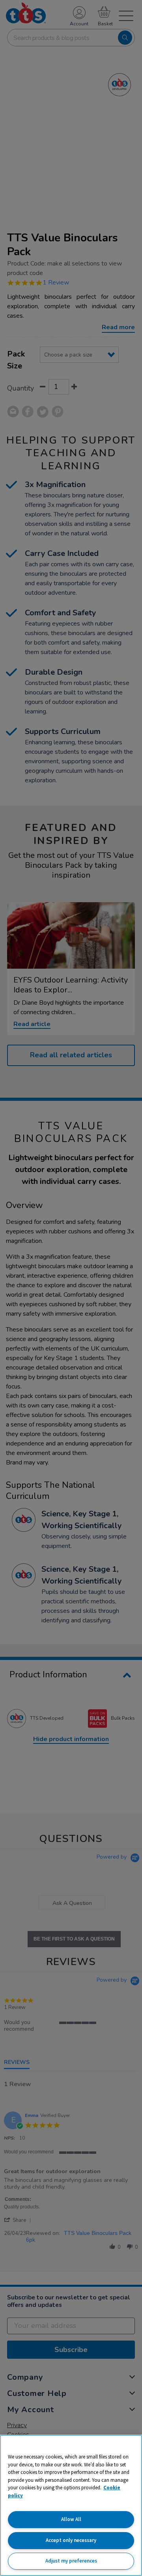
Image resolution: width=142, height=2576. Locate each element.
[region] (71, 2505)
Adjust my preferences (71, 2561)
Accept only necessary (71, 2540)
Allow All (71, 2519)
